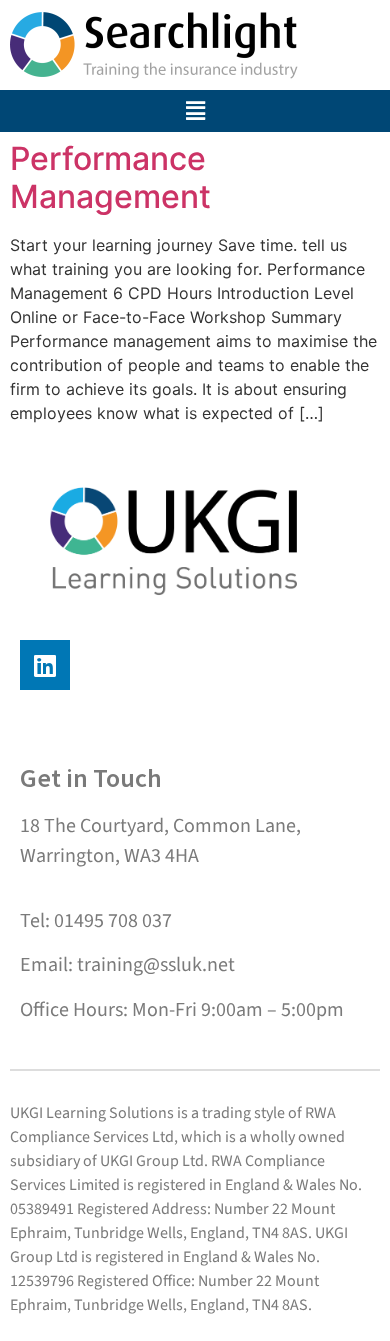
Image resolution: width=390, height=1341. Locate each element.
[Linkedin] (45, 665)
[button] (195, 111)
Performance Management (110, 177)
